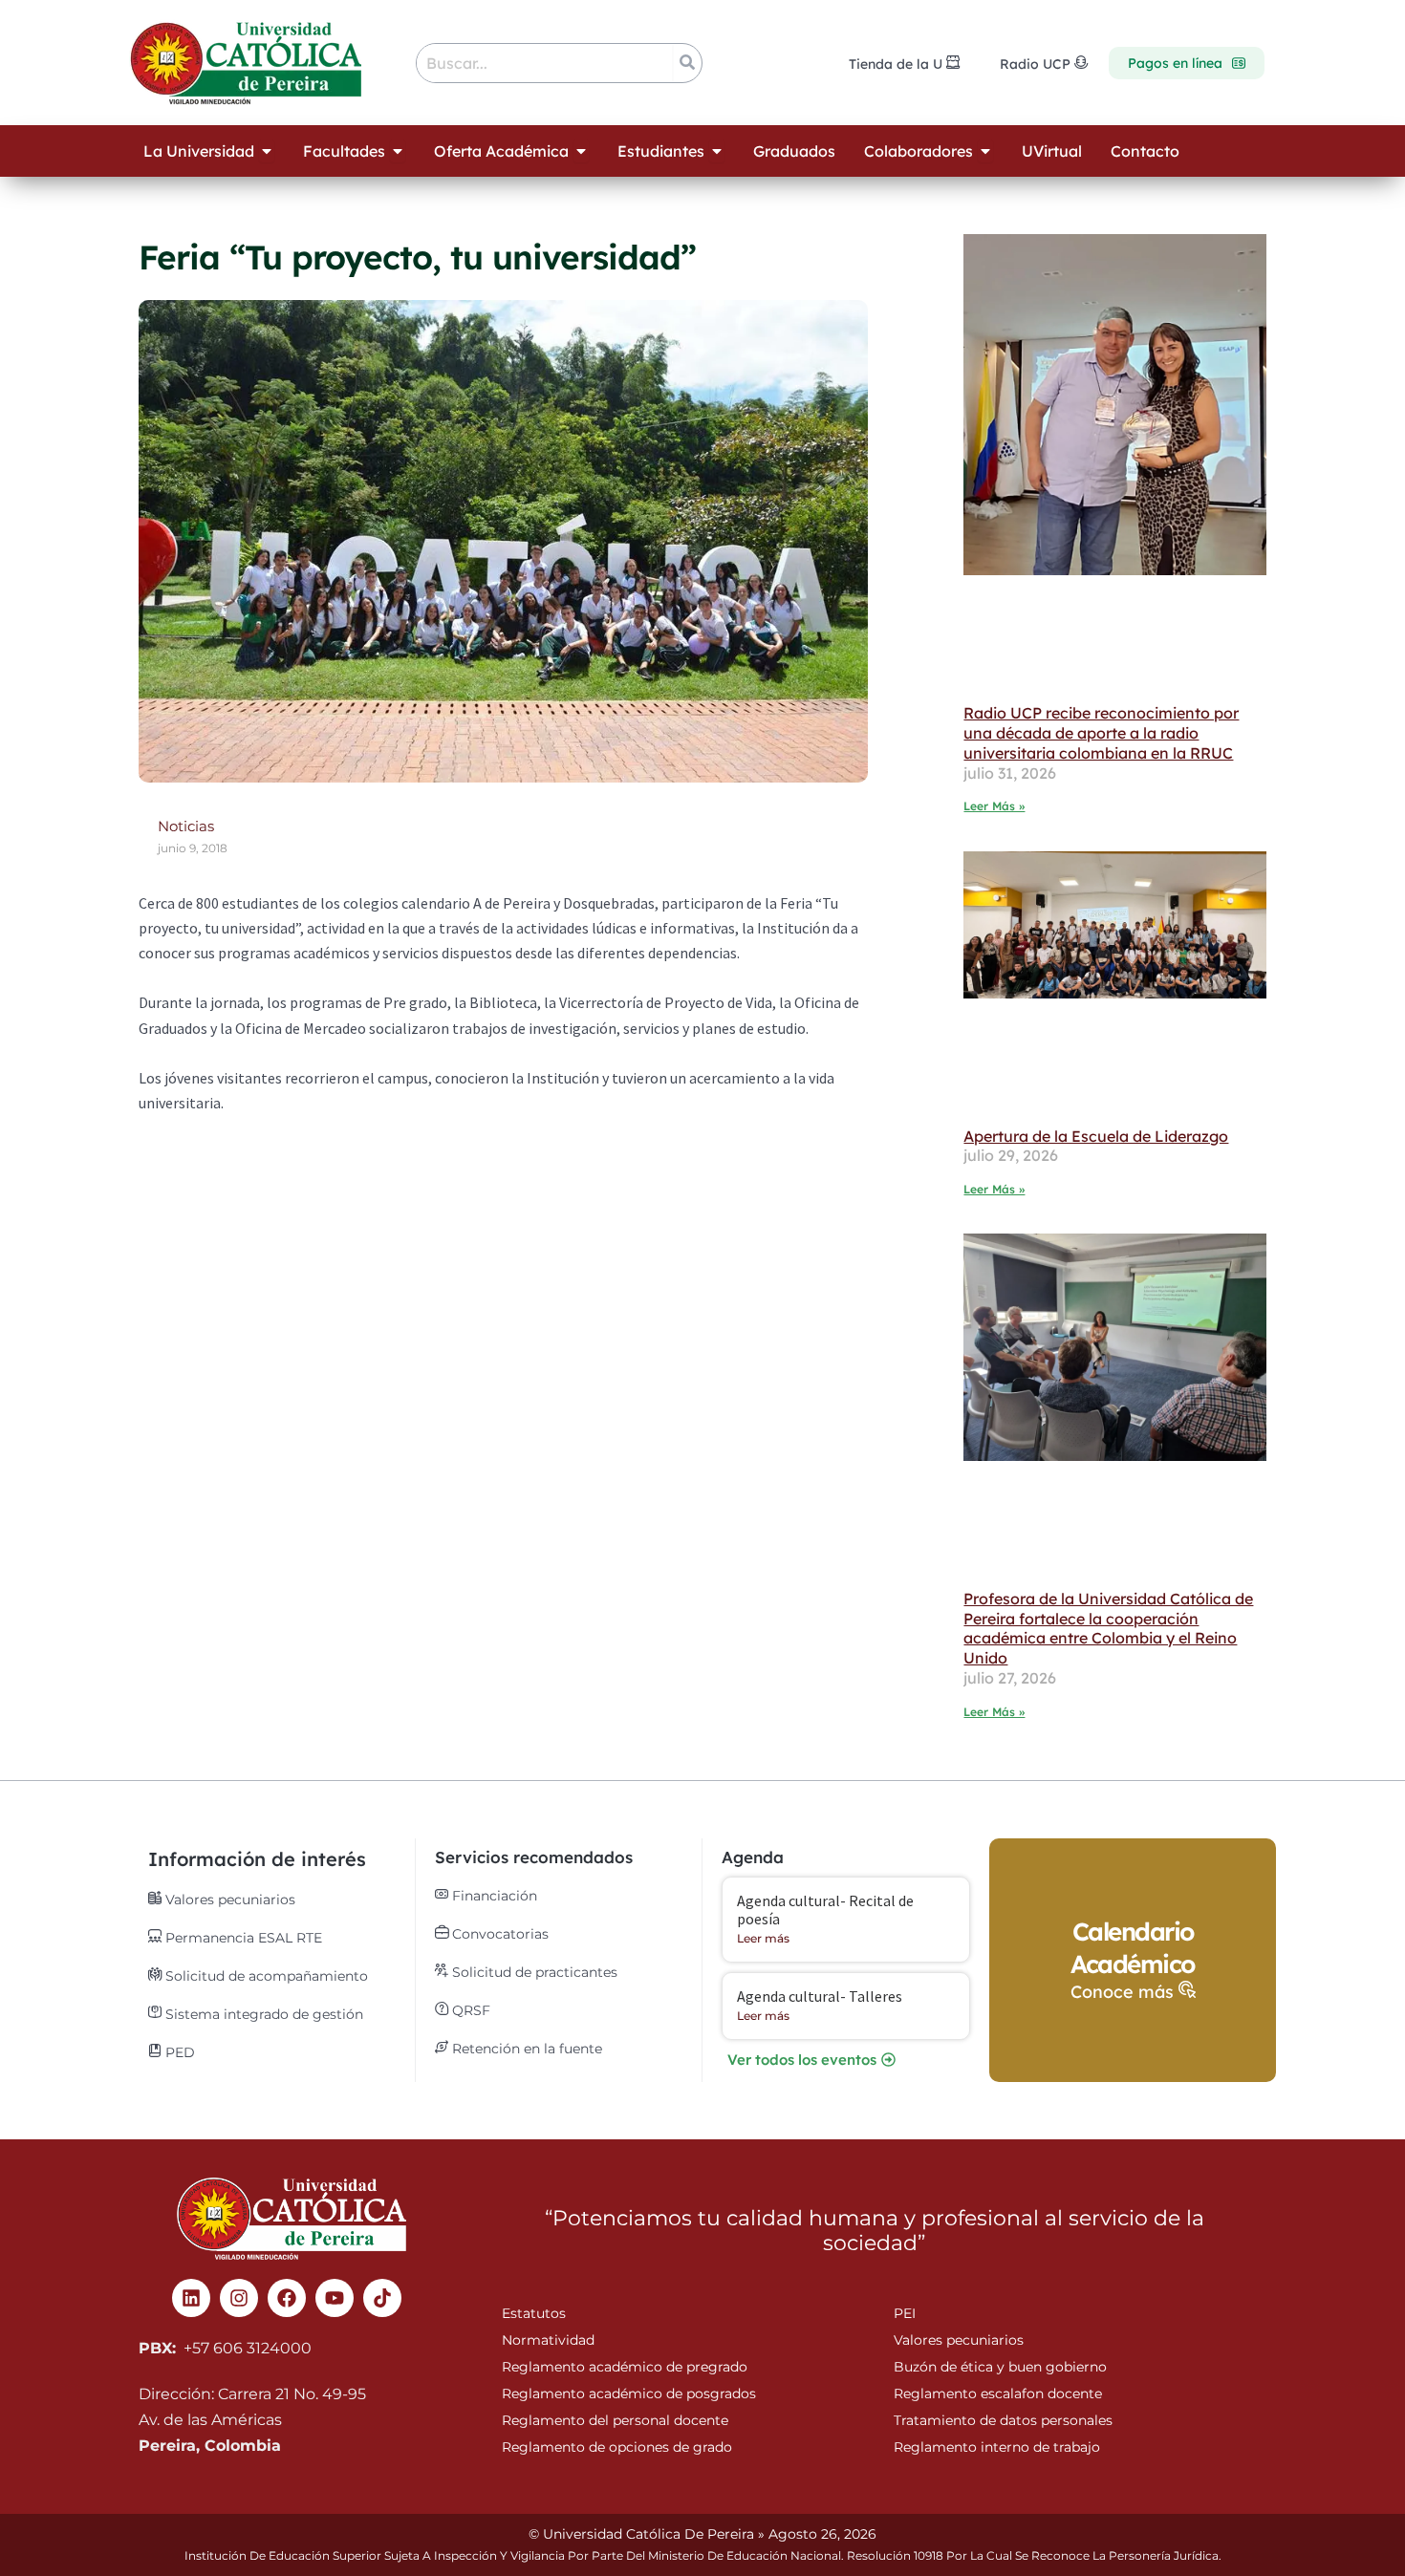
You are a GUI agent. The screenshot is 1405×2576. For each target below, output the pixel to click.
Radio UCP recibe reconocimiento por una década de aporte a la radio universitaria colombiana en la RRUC (1101, 733)
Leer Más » (994, 806)
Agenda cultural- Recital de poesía (825, 1910)
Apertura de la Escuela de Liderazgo (1096, 1136)
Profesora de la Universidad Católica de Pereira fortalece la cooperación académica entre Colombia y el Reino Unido (1108, 1628)
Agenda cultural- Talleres (820, 1996)
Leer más (763, 1938)
